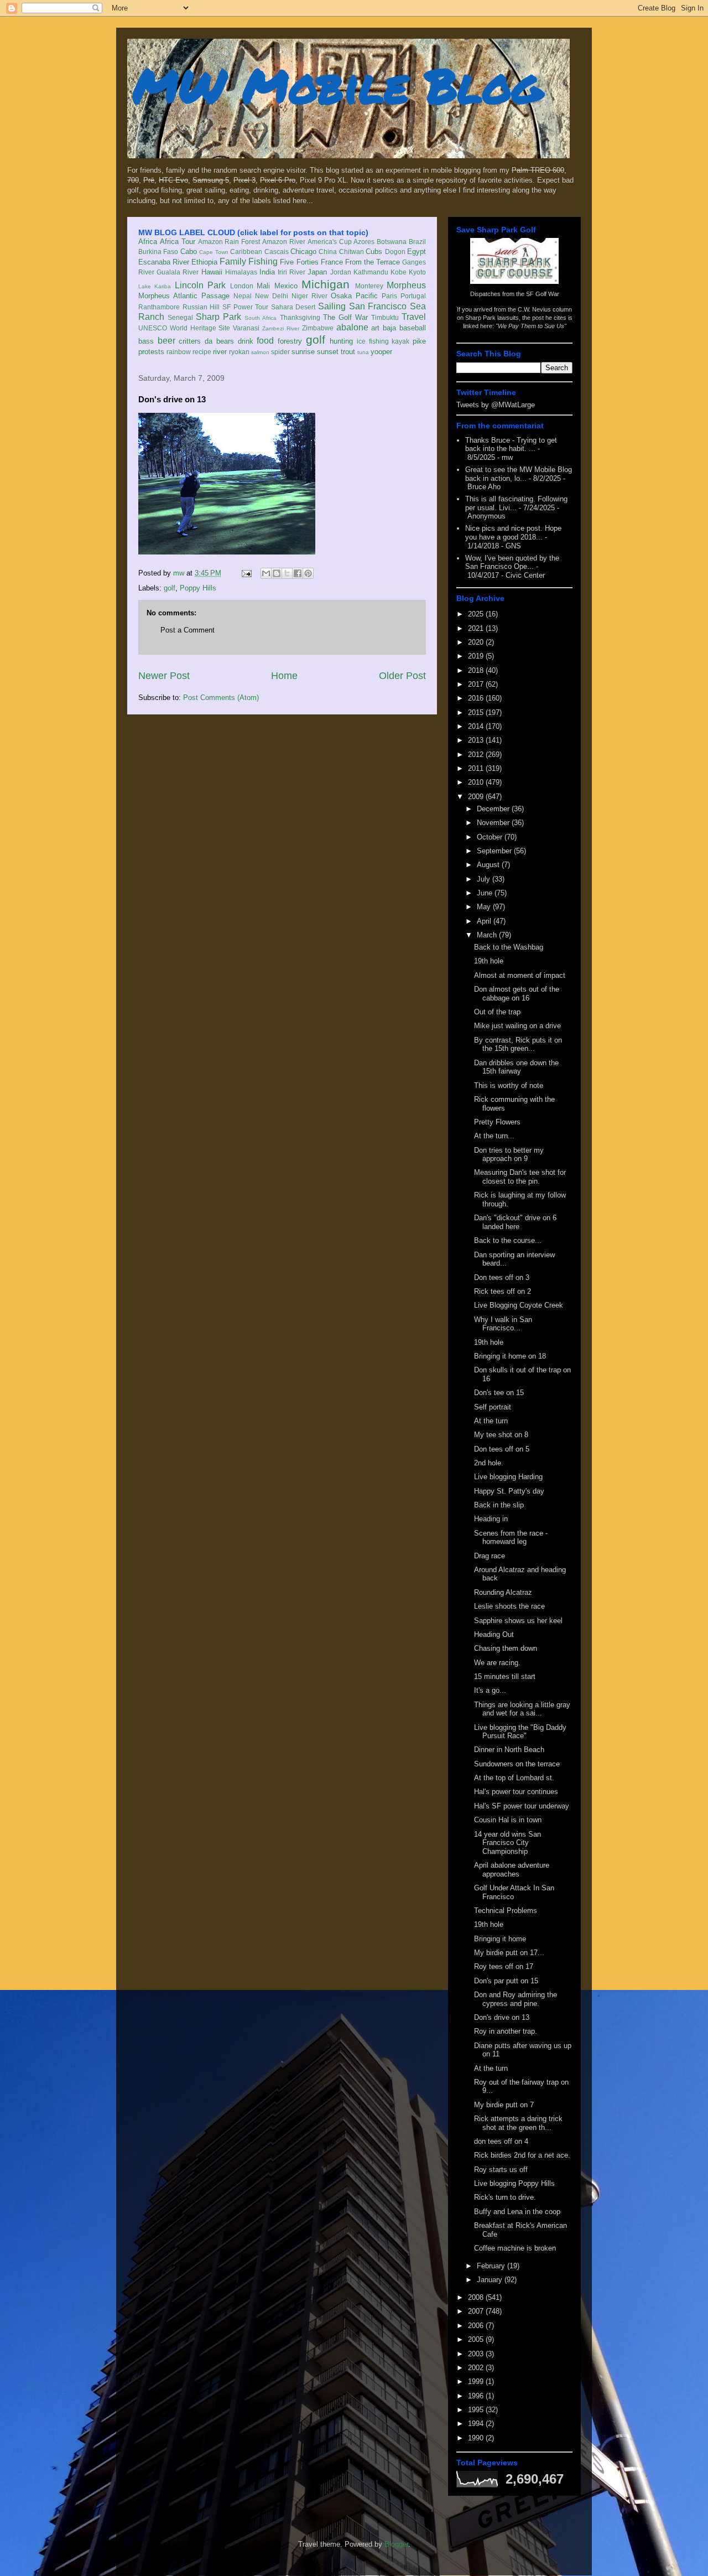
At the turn (491, 1421)
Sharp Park (218, 317)
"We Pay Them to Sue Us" (531, 326)
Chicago (303, 252)
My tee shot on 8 (501, 1435)
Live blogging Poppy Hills (514, 2183)
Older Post (402, 676)
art (375, 328)
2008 (477, 2297)
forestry (290, 341)
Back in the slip (499, 1505)
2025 (477, 614)
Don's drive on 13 (502, 2017)
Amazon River (284, 242)
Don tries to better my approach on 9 (509, 1155)
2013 (477, 740)
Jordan (341, 272)
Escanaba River (164, 262)
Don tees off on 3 (502, 1277)
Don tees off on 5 (502, 1449)
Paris (389, 296)
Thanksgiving (300, 317)
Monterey (369, 286)
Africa (148, 242)
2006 (477, 2326)
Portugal (413, 296)
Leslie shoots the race (509, 1606)
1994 (477, 2424)
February (492, 2266)
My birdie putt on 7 (504, 2105)
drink (246, 341)
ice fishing (373, 341)
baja (389, 328)
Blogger (396, 2544)
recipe (202, 352)
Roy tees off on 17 (504, 1966)
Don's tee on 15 (499, 1393)
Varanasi (246, 328)
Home (284, 676)
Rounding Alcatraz (503, 1592)
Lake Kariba (155, 286)
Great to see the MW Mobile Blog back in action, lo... (519, 474)
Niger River (309, 296)
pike (419, 341)
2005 (477, 2339)
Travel (414, 317)
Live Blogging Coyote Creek (519, 1305)
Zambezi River (281, 328)
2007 (477, 2311)
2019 (477, 656)
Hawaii (212, 272)
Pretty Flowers (497, 1122)
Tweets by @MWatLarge (496, 405)
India (267, 272)
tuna (363, 352)
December (494, 809)
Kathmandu (371, 272)
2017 (477, 684)
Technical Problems (506, 1911)
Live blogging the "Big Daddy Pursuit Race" (520, 1732)
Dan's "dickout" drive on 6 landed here (515, 1222)
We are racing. (497, 1663)
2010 (477, 782)
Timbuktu (385, 317)
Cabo (189, 252)
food (265, 341)
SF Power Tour (245, 307)
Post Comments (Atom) (221, 698)
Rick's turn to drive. (505, 2197)
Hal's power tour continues (516, 1792)
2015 (477, 712)
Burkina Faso (158, 252)
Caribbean (246, 252)
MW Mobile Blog (337, 85)
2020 (477, 642)
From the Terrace (373, 262)
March (488, 935)
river (220, 352)
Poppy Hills (198, 588)
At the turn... (494, 1136)
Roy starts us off (501, 2170)
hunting (341, 341)
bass (146, 341)
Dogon (395, 252)
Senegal (180, 317)
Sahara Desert (293, 307)
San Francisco (378, 306)
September (495, 851)
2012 (477, 755)
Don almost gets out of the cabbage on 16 (517, 994)
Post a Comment (188, 630)
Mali (263, 286)
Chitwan (352, 252)
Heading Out (494, 1634)
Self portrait (493, 1407)
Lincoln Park (200, 285)
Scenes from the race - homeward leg (511, 1538)
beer (166, 341)
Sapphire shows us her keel (518, 1621)
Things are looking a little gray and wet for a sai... (522, 1709)
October (491, 837)
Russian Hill (201, 307)
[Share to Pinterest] (308, 573)
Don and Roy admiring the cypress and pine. (516, 1999)
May (485, 907)
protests (151, 352)
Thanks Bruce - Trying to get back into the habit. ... (511, 445)
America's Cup (330, 242)
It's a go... (490, 1690)
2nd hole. (489, 1463)
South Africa (261, 318)
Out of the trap (497, 1012)
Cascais (277, 252)
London (242, 286)
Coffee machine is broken (515, 2248)
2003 (477, 2354)
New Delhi (272, 296)
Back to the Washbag (509, 947)
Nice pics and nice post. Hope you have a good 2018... (513, 533)
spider (280, 352)
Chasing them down (506, 1648)
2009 (477, 797)
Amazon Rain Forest (229, 242)
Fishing (263, 261)
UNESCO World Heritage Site (184, 328)
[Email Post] (246, 573)
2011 (477, 768)
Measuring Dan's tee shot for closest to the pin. (520, 1177)
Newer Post (164, 676)
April (485, 921)
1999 (477, 2381)
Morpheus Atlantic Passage (184, 296)
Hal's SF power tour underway (522, 1806)
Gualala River (178, 272)
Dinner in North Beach (509, 1750)
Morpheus (406, 285)
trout (348, 352)
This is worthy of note (509, 1085)
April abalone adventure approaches (512, 1870)
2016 (477, 698)
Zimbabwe (318, 328)
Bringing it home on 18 (510, 1356)
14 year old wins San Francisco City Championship (507, 1843)
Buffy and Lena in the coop (517, 2212)
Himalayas (241, 272)
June (486, 893)
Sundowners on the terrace (517, 1764)
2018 (477, 670)
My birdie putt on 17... (509, 1953)
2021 (477, 628)
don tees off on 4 (501, 2141)
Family (233, 261)
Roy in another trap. (506, 2031)
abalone (352, 327)
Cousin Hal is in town (508, 1820)
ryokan (239, 352)
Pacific (367, 296)
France (332, 262)
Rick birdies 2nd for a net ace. (522, 2155)
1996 (477, 2396)
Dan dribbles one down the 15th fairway (516, 1067)
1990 (477, 2438)
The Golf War (345, 317)
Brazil (417, 242)
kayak (400, 341)
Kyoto (417, 272)
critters (190, 341)
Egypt (417, 252)
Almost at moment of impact (520, 975)
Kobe (399, 272)
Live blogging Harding (508, 1477)
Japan (317, 272)
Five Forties (299, 262)
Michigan (326, 284)
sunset (328, 352)
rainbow (179, 352)
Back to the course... (508, 1240)
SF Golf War (543, 294)
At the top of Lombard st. (514, 1778)
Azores (364, 242)
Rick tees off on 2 (503, 1291)
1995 (477, 2410)
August (489, 865)
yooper (381, 352)
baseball (413, 328)
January (491, 2280)
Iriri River (291, 272)
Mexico (286, 286)
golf (316, 340)
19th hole (489, 961)
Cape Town (214, 252)
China (328, 252)
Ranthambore (159, 307)
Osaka (341, 296)
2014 (477, 726)
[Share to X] (287, 573)
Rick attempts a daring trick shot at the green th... (518, 2123)
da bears (219, 341)
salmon (260, 352)
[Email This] (266, 573)
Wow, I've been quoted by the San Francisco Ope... (512, 563)
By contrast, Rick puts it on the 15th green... (518, 1045)
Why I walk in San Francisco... (503, 1324)
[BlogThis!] (277, 573)
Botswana (392, 242)
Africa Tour (178, 242)
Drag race (490, 1556)
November (494, 823)
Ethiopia (204, 262)
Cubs (374, 252)
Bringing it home (500, 1939)
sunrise (303, 352)
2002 (477, 2368)
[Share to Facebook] (298, 573)
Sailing (332, 306)
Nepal (243, 296)
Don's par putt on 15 (506, 1981)
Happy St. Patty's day (509, 1491)
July (485, 879)
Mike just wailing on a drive (517, 1026)
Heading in (491, 1519)
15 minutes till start (505, 1676)
